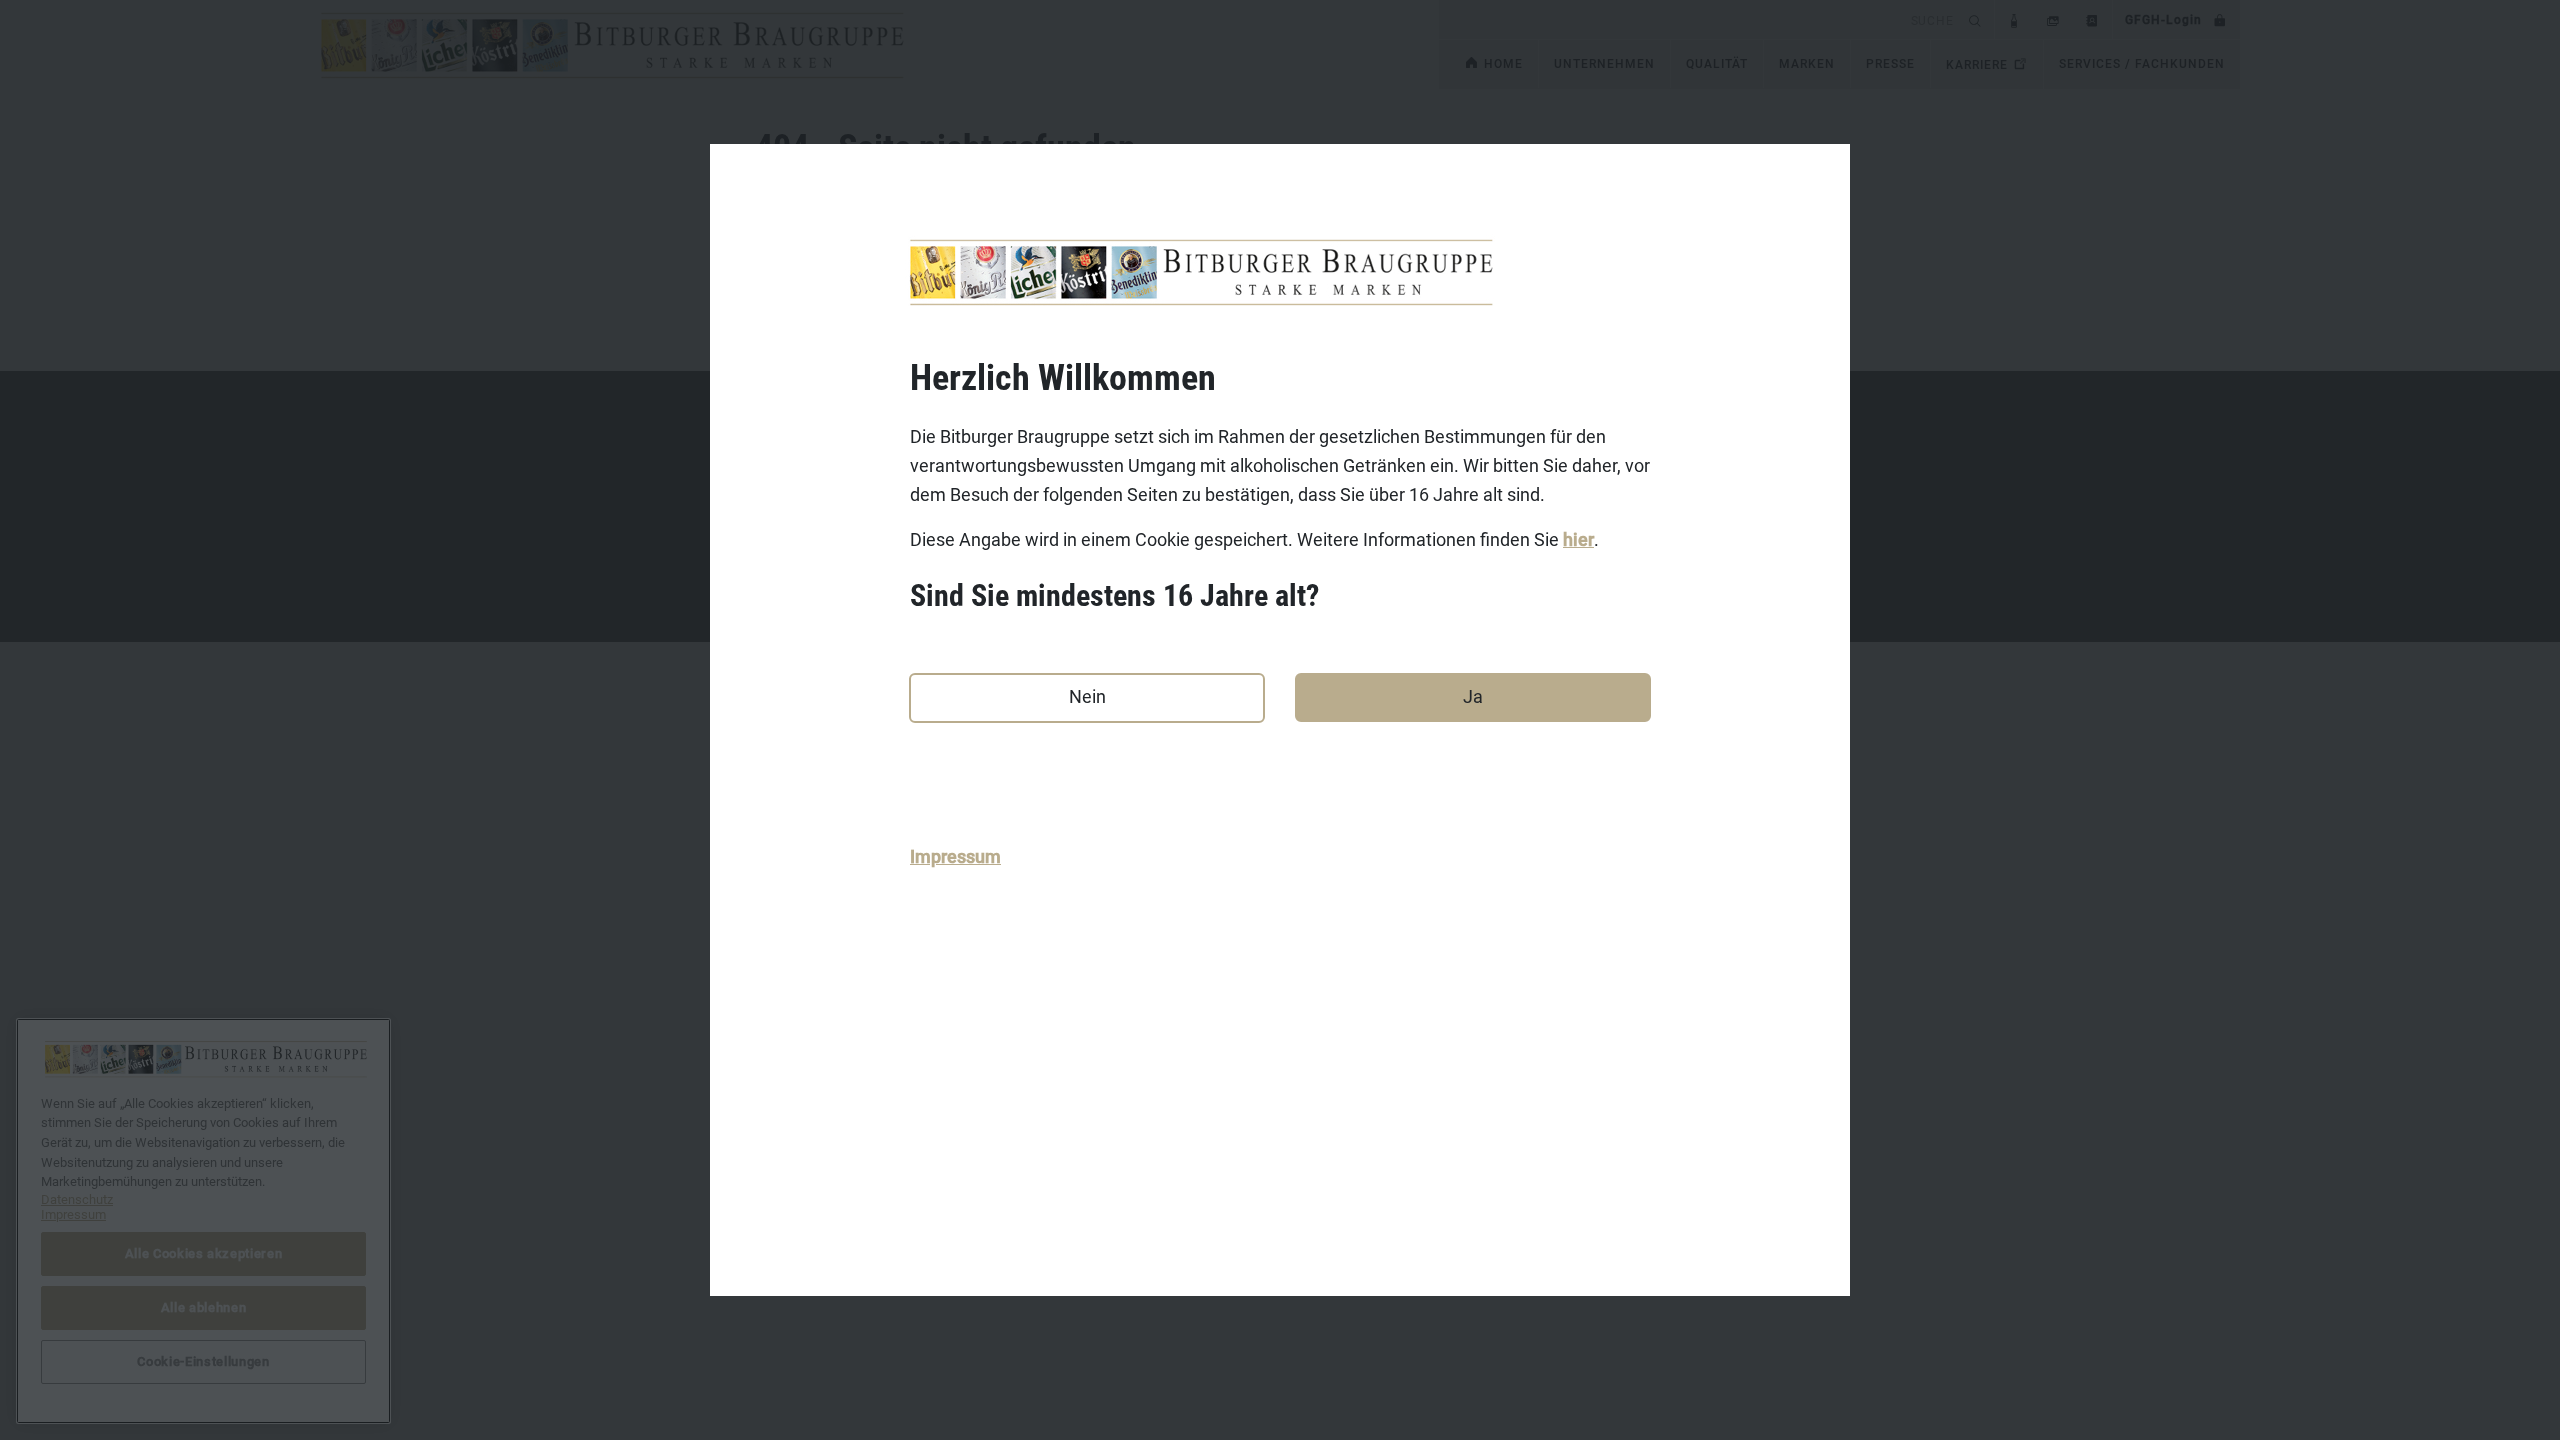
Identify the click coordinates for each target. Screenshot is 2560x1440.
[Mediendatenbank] (2053, 19)
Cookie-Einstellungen (203, 1361)
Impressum (955, 856)
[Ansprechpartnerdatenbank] (2092, 19)
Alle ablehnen (204, 1307)
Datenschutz (77, 1199)
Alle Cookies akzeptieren (204, 1253)
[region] (203, 1221)
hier (1578, 539)
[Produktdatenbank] (2014, 19)
